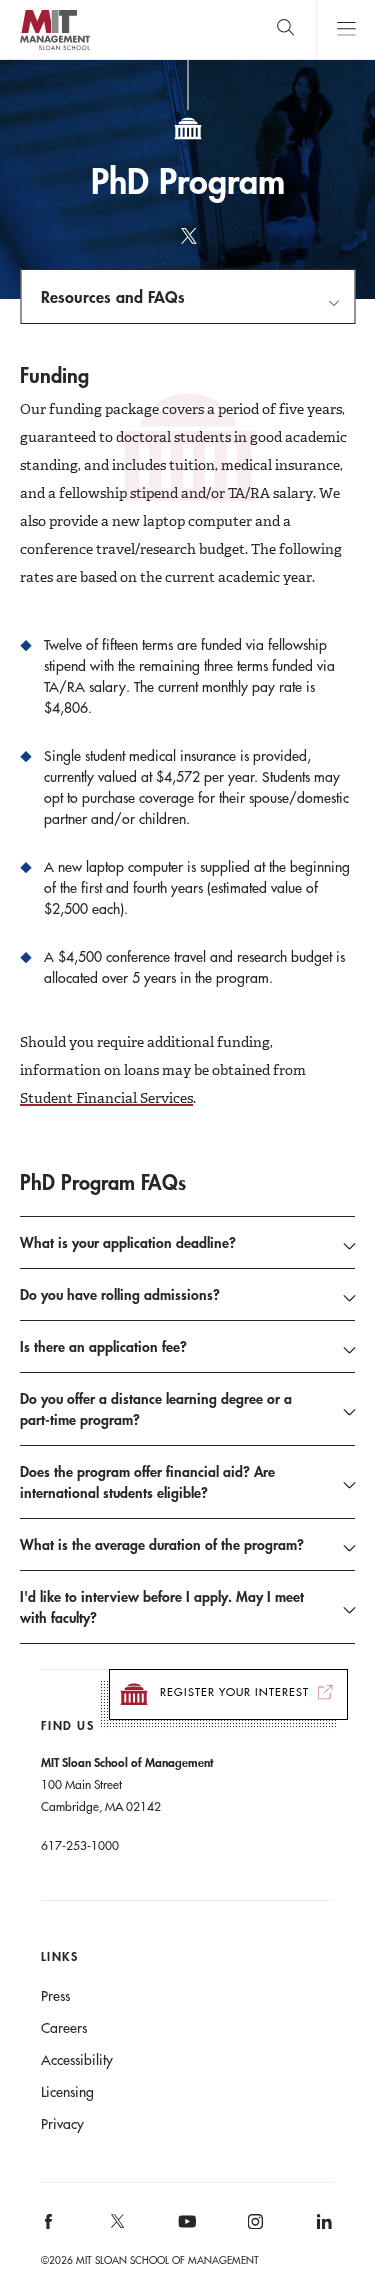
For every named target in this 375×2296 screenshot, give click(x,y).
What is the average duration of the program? (162, 1544)
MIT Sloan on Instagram (254, 2228)
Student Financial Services (106, 1098)
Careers (64, 2028)
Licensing (67, 2092)
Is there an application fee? (103, 1346)
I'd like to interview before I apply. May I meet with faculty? (162, 1607)
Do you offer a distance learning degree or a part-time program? (156, 1409)
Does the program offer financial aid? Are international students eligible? (147, 1482)
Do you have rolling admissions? (120, 1294)
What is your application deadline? (128, 1242)
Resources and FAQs (113, 296)
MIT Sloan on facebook (49, 2228)
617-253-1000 (80, 1845)
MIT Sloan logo (54, 49)
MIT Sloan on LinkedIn (322, 2228)
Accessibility (77, 2060)
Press (55, 1996)
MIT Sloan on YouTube (184, 2232)
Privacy (62, 2124)
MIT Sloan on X (116, 2228)
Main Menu (345, 29)
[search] (285, 29)
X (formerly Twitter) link (188, 245)
